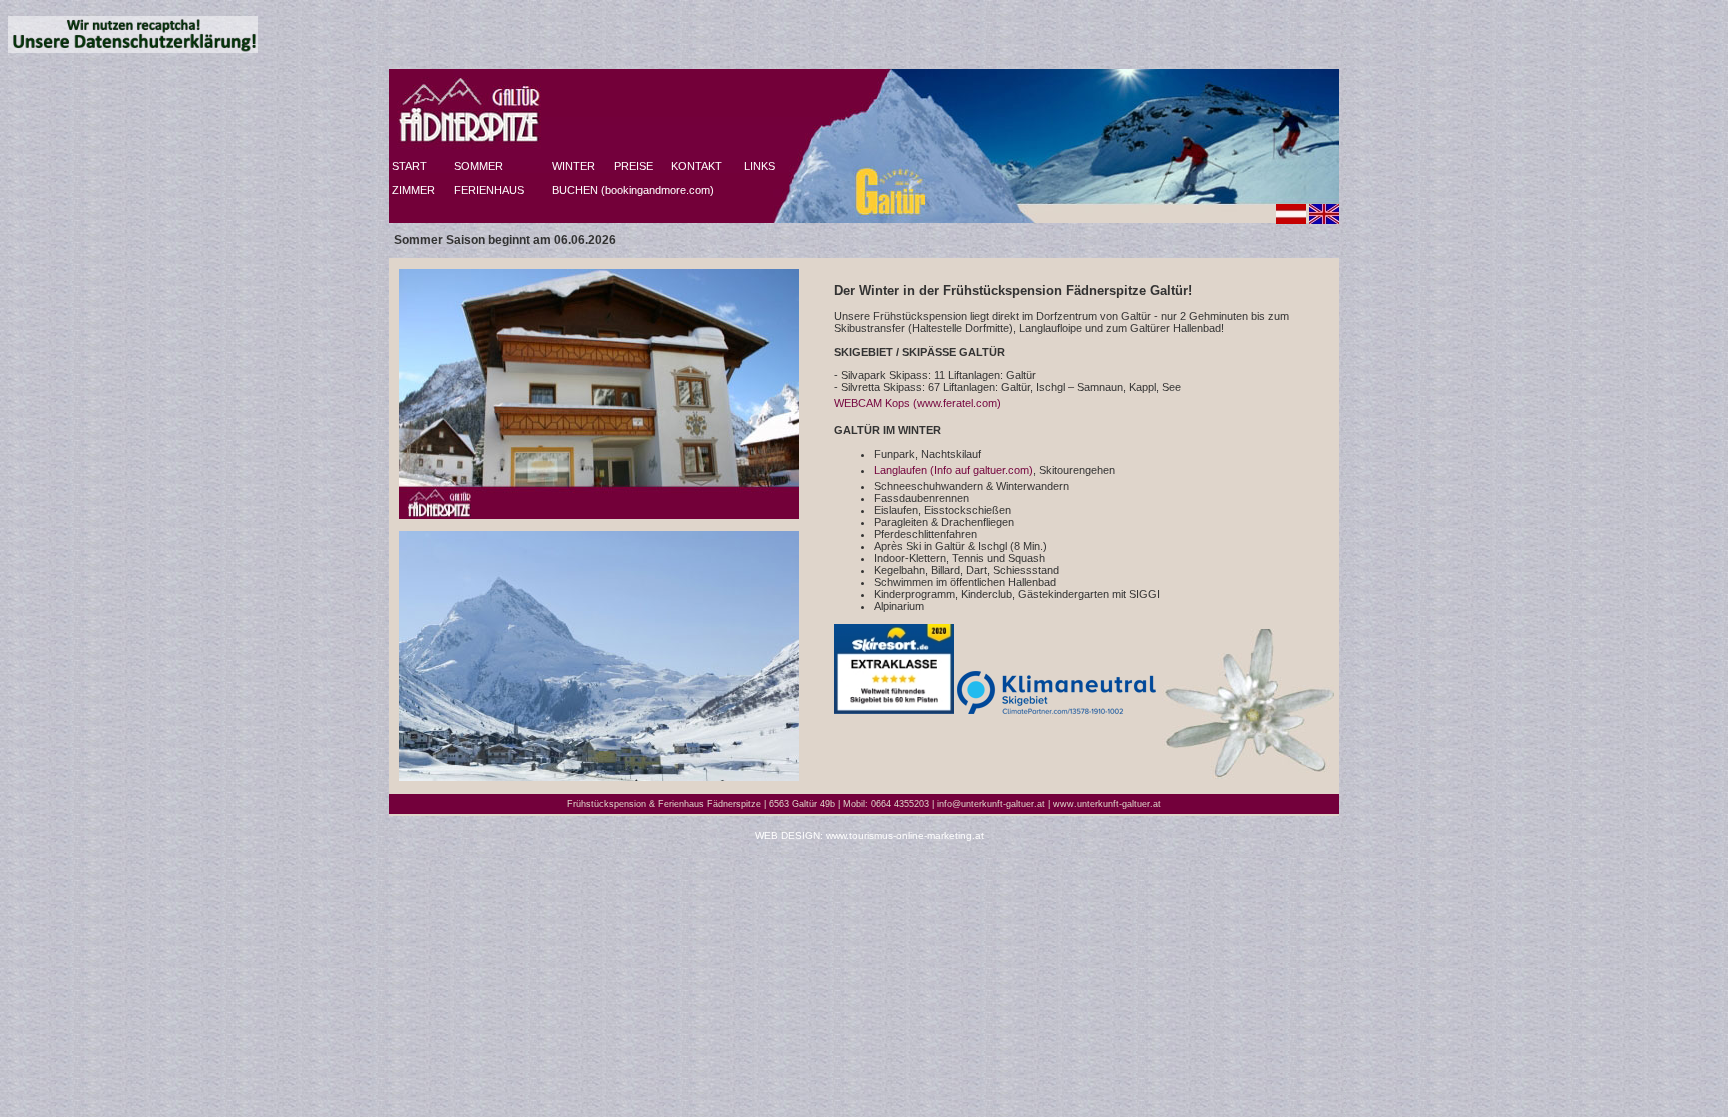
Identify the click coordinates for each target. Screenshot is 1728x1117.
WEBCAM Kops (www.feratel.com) (917, 403)
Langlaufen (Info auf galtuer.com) (953, 470)
